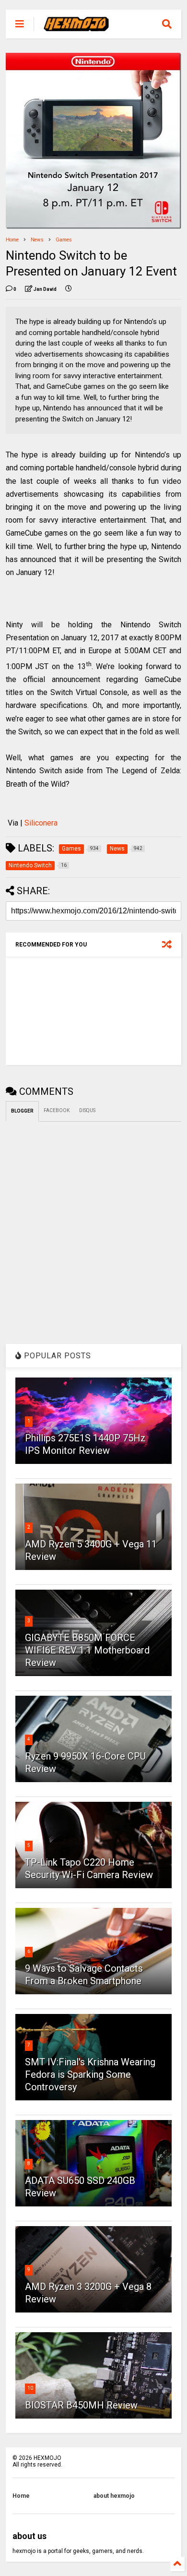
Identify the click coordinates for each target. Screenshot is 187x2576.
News (37, 240)
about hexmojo (114, 2496)
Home (12, 240)
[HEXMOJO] (76, 27)
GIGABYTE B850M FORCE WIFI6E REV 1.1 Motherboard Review (87, 1650)
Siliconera (41, 823)
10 (30, 2388)
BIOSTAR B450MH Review (81, 2405)
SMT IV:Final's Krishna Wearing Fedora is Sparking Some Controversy (90, 2074)
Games (64, 240)
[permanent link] (69, 289)
